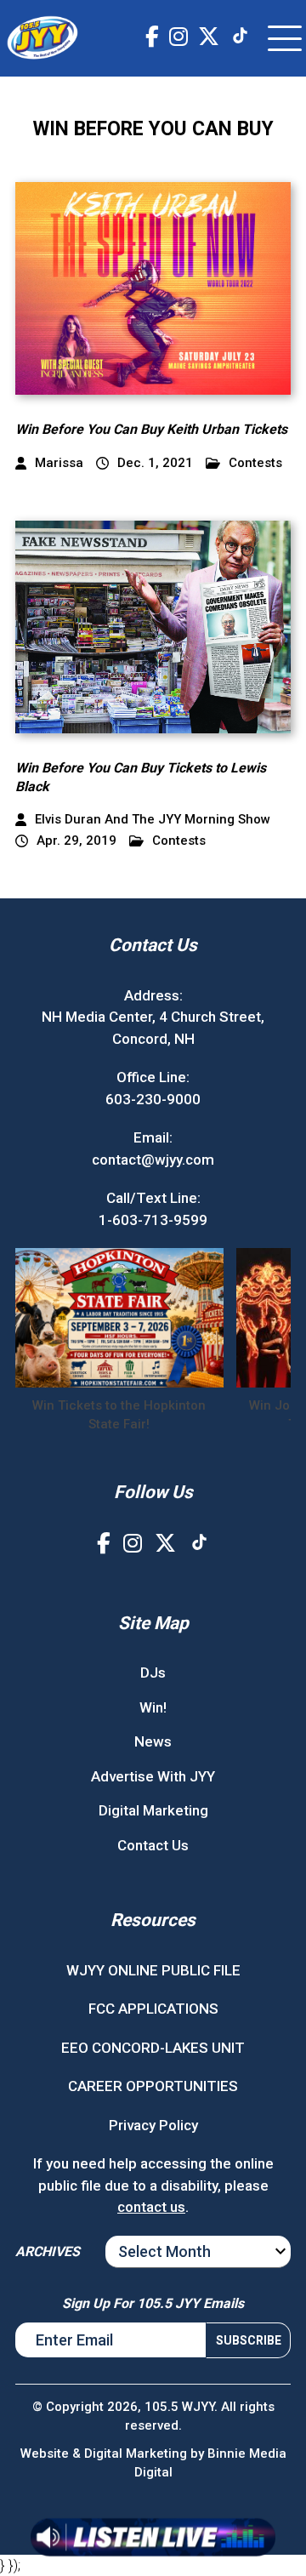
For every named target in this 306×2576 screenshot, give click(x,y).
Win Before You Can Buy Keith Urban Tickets (151, 429)
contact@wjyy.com (153, 1160)
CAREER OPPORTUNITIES (153, 2086)
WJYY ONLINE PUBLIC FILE (153, 1970)
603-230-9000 (153, 1099)
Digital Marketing (153, 1810)
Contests (255, 463)
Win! (153, 1707)
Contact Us (153, 1845)
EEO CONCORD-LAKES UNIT (153, 2048)
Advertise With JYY (153, 1776)
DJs (153, 1673)
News (153, 1741)
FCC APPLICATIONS (153, 2009)
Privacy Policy (153, 2125)
